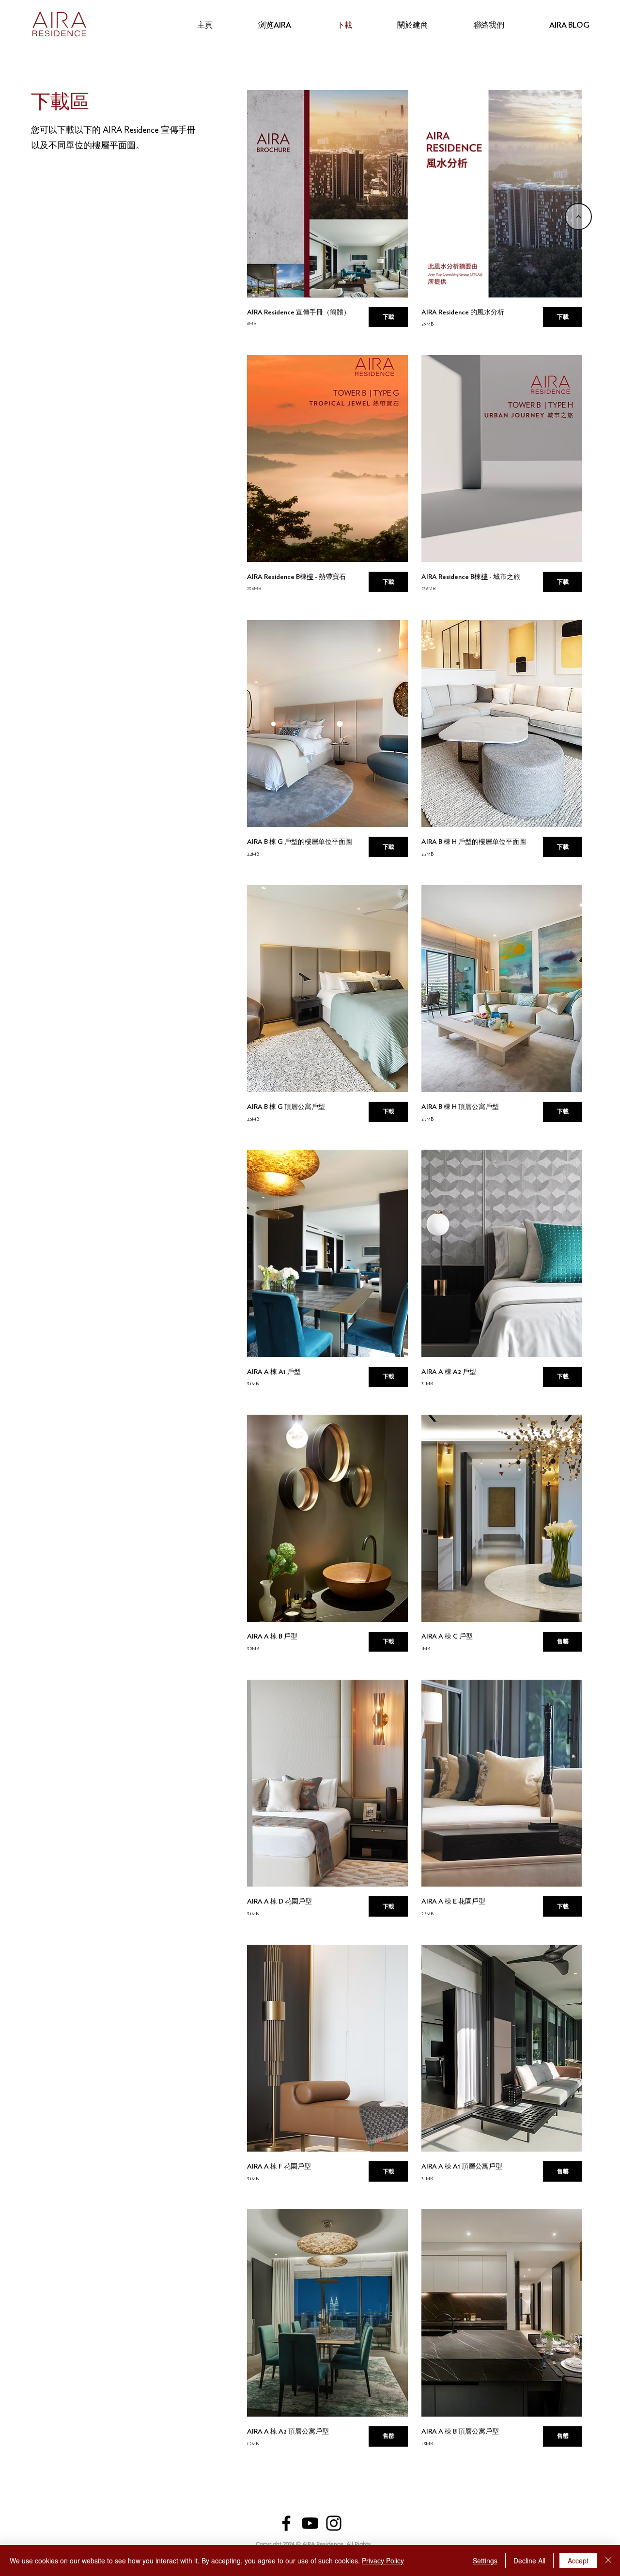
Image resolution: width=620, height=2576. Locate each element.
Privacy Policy (383, 2560)
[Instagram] (334, 2523)
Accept (578, 2560)
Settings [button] (485, 2560)
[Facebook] (286, 2523)
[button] (562, 1642)
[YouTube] (310, 2523)
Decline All (529, 2560)
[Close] (608, 2560)
